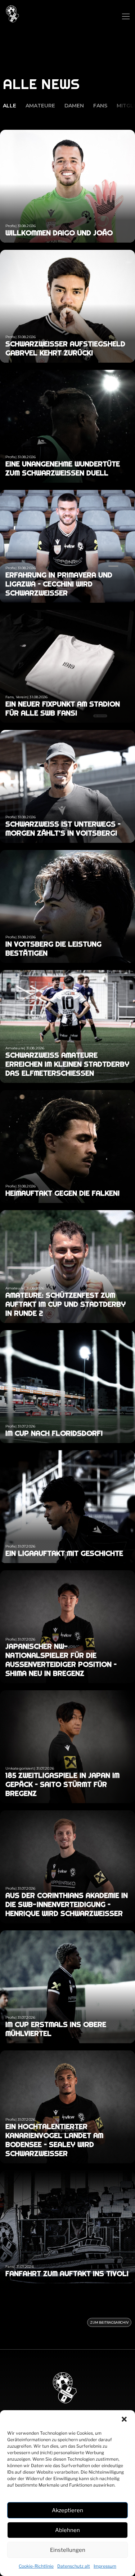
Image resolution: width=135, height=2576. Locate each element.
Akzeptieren (67, 2510)
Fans (100, 106)
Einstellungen (68, 2550)
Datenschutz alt (74, 2566)
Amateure (40, 106)
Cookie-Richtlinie (36, 2566)
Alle (10, 106)
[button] (124, 2419)
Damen (74, 106)
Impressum (105, 2566)
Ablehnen (67, 2530)
